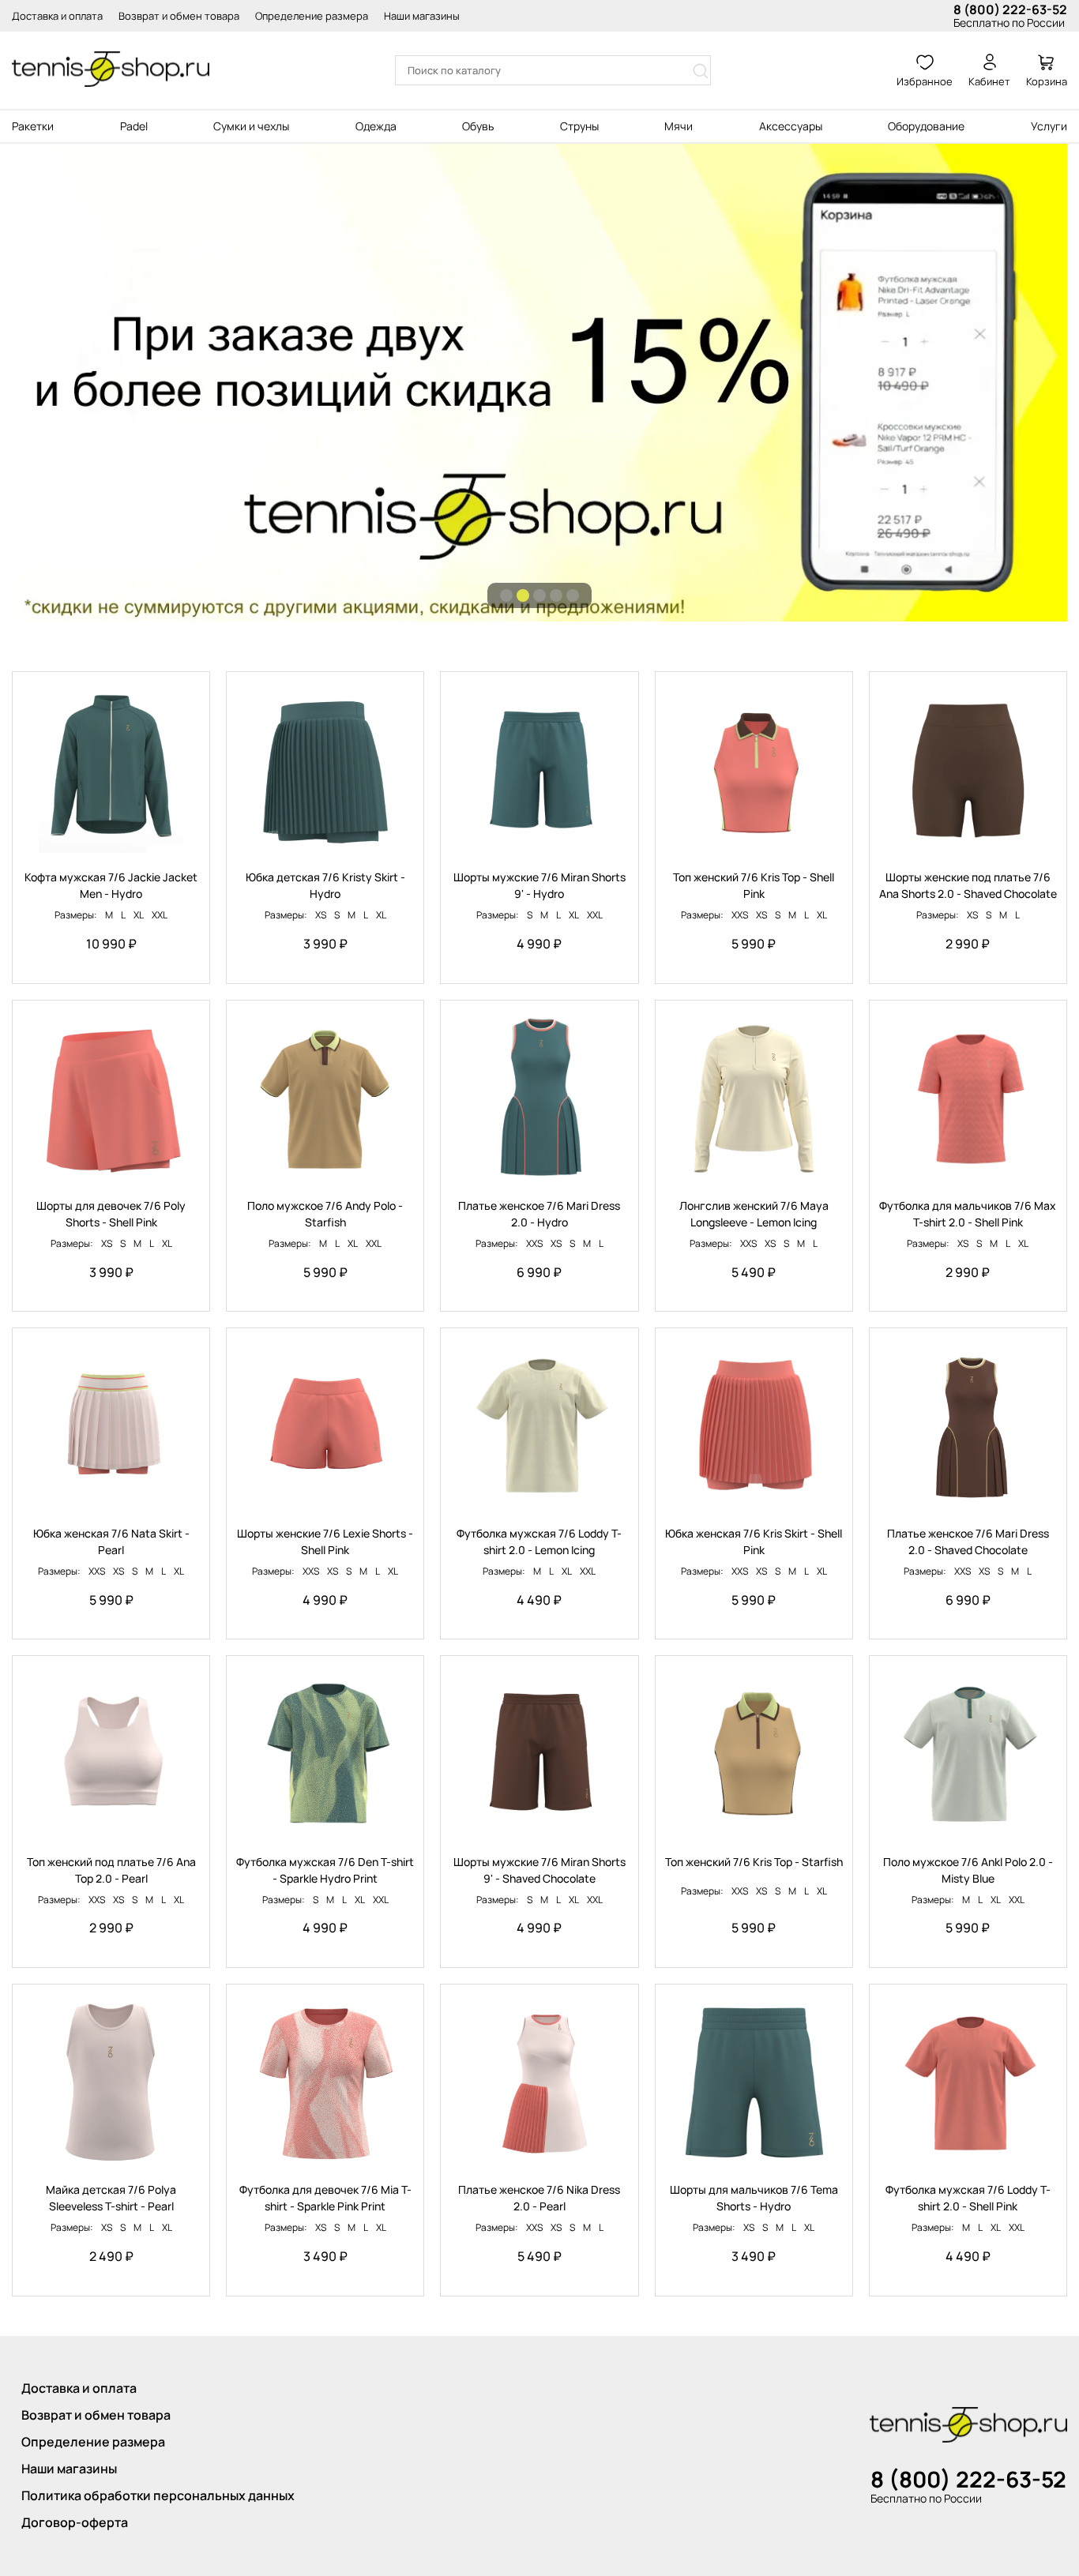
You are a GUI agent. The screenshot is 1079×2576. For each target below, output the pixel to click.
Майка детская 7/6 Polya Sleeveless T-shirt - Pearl (111, 2198)
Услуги (1049, 126)
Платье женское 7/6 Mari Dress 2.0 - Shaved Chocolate (968, 1541)
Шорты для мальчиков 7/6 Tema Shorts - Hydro (754, 2198)
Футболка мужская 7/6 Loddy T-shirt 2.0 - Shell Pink (968, 2198)
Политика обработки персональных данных (158, 2495)
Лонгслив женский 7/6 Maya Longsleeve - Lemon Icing (754, 1214)
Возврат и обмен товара (179, 16)
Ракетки (33, 126)
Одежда (376, 126)
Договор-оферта (75, 2522)
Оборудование (926, 126)
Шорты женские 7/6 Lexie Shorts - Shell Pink (325, 1541)
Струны (579, 126)
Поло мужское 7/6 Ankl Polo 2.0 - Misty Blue (968, 1870)
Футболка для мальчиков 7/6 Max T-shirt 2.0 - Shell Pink (968, 1214)
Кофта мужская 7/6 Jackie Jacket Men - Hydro (111, 885)
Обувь (478, 126)
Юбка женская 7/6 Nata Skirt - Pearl (111, 1541)
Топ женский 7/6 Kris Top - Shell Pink (754, 885)
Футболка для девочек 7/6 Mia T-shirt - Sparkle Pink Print (325, 2198)
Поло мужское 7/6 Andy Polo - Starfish (325, 1214)
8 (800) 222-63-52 (1010, 9)
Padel (134, 126)
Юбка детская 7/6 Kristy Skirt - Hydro (325, 885)
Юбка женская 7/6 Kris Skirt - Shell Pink (754, 1541)
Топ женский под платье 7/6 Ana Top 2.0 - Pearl (111, 1870)
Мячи (679, 126)
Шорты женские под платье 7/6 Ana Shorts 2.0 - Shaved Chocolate (968, 885)
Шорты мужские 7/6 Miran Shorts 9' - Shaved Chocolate (539, 1870)
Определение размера (312, 16)
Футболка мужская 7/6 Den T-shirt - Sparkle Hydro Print (325, 1870)
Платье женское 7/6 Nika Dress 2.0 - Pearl (539, 2198)
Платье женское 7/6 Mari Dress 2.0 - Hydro (539, 1214)
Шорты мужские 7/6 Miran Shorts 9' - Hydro (539, 885)
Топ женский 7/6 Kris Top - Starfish (754, 1862)
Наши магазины (422, 16)
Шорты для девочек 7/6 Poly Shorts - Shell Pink (111, 1214)
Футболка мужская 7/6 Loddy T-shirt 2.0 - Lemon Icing (539, 1541)
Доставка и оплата (57, 16)
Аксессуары (791, 126)
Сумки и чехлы (251, 126)
